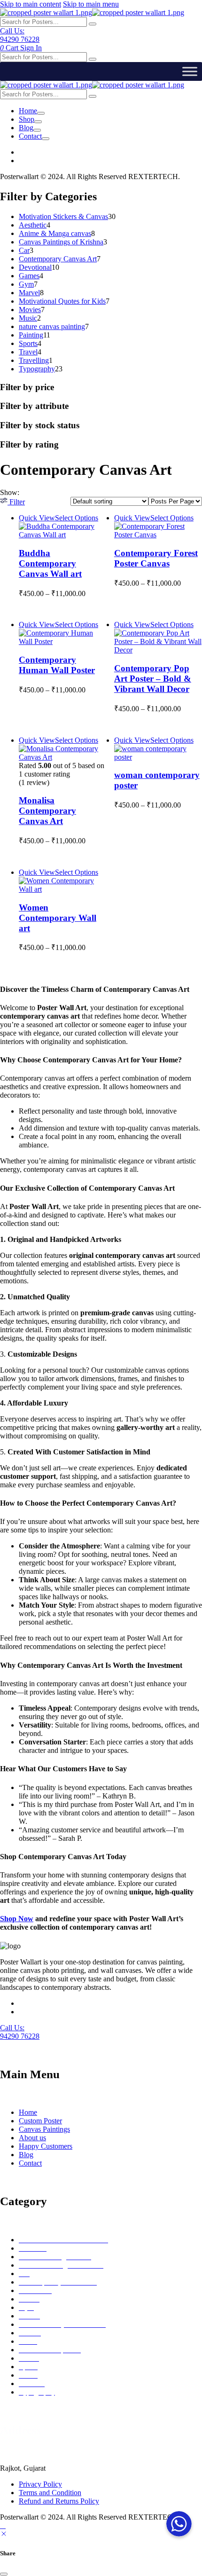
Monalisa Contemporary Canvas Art (47, 811)
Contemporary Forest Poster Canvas (156, 558)
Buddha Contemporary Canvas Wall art (50, 563)
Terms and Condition (50, 2493)
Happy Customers (46, 2146)
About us (32, 2138)
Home (28, 111)
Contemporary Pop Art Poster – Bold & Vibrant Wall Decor (153, 679)
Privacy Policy (40, 2484)
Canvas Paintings (44, 2129)
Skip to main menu (91, 4)
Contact (30, 136)
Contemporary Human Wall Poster (57, 665)
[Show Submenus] (41, 113)
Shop (27, 119)
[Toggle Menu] (190, 71)
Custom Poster (40, 2121)
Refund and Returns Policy (59, 2501)
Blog (26, 128)
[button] (12, 502)
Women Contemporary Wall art (58, 918)
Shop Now (17, 1919)
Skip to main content (31, 4)
